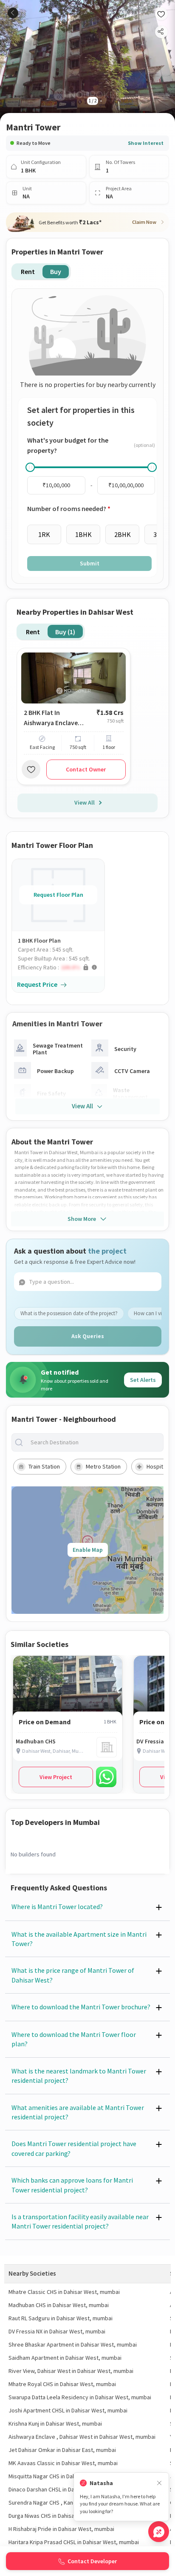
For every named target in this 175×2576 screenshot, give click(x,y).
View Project (56, 1777)
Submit (90, 563)
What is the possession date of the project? (69, 1313)
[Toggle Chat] (159, 2532)
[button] (61, 967)
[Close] (159, 2483)
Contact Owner (86, 769)
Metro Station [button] (103, 1466)
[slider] (30, 467)
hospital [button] (157, 1466)
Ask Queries (88, 1336)
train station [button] (44, 1466)
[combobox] (94, 1442)
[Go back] (13, 13)
